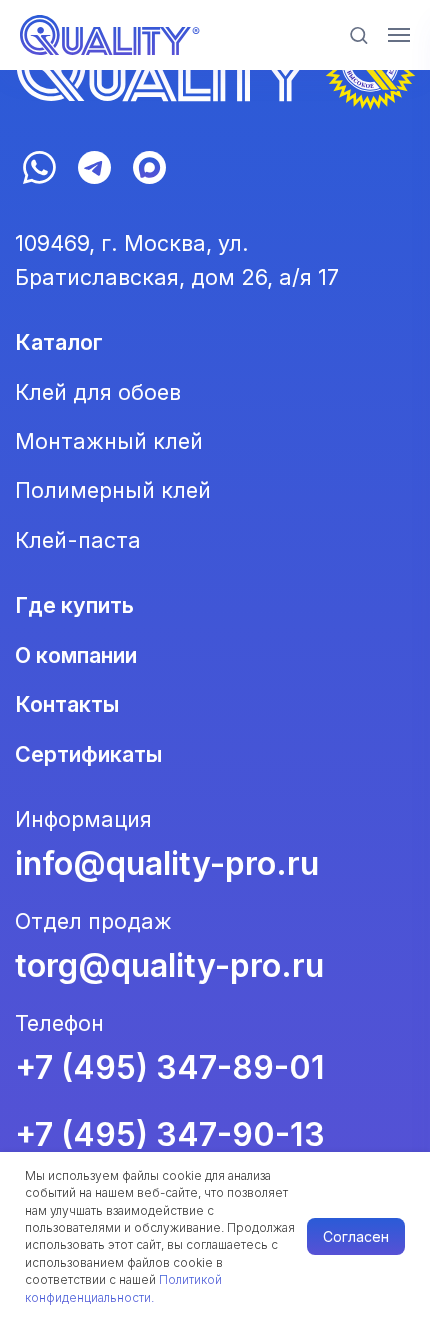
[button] (358, 34)
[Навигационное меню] (399, 35)
